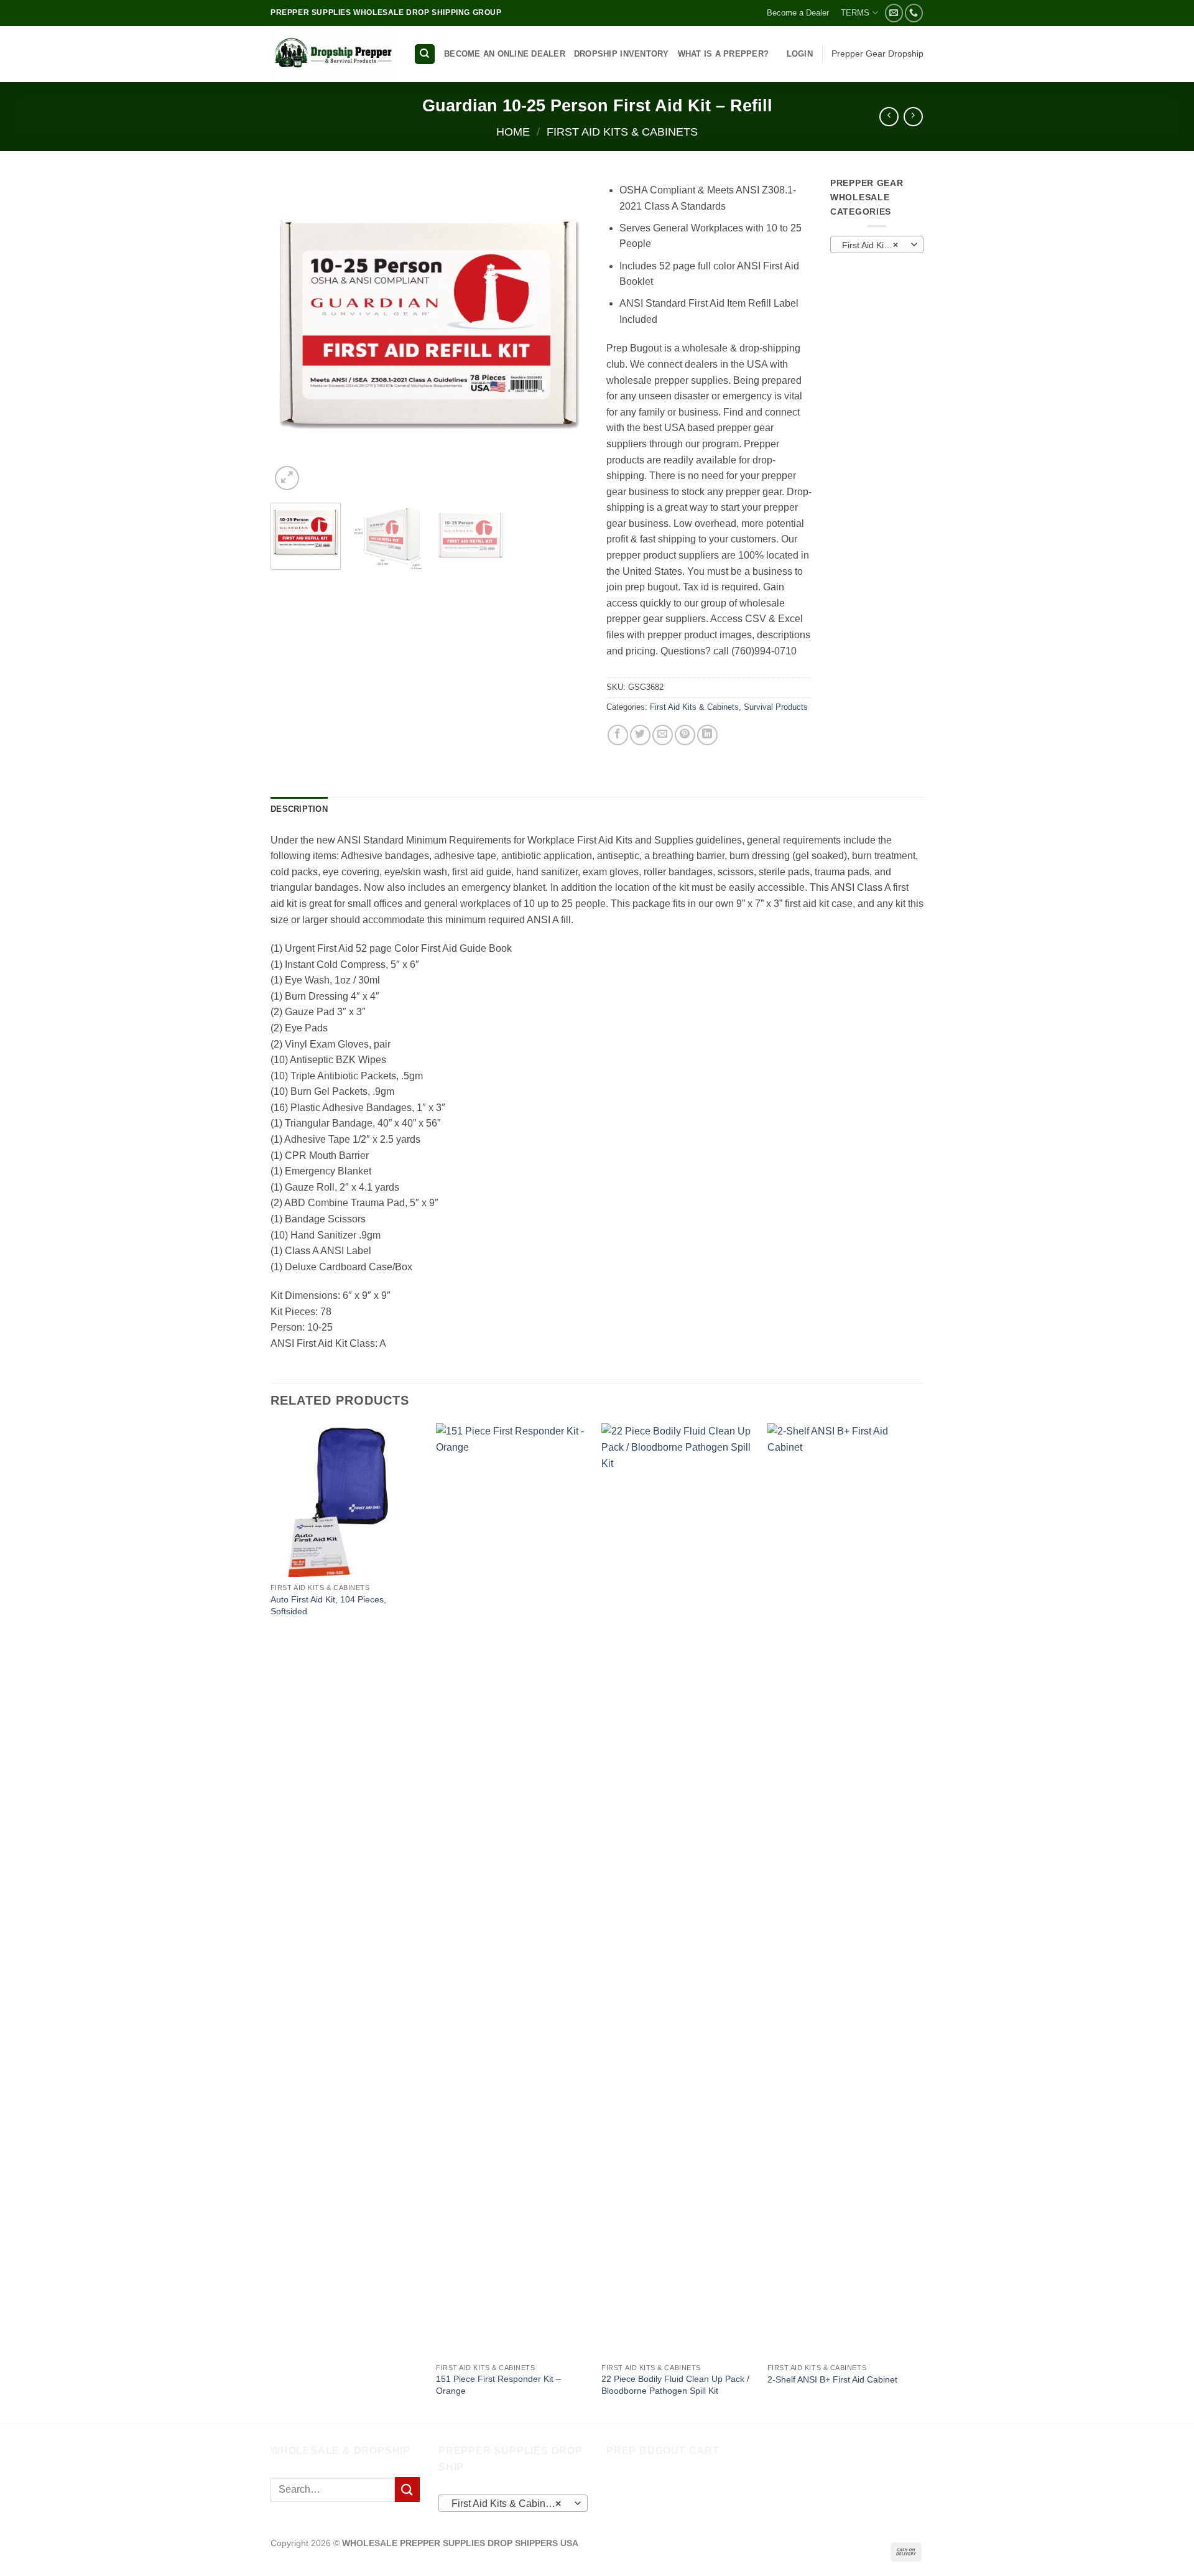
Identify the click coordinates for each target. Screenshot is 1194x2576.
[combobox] (877, 244)
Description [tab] (299, 809)
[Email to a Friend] (663, 735)
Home (513, 132)
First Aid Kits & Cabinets (622, 132)
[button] (800, 54)
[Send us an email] (894, 13)
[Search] (425, 54)
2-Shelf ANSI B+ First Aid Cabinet (832, 2379)
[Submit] (407, 2489)
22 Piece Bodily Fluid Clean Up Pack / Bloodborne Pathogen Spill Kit (675, 2385)
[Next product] (889, 117)
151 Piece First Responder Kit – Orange (498, 2385)
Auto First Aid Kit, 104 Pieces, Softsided (328, 1605)
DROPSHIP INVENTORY (622, 54)
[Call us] (914, 13)
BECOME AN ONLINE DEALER (505, 54)
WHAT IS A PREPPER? (724, 54)
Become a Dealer (798, 13)
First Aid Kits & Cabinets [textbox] (876, 245)
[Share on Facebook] (618, 735)
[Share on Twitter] (640, 735)
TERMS (855, 13)
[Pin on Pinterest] (685, 735)
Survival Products (776, 707)
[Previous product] (913, 117)
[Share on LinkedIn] (707, 735)
